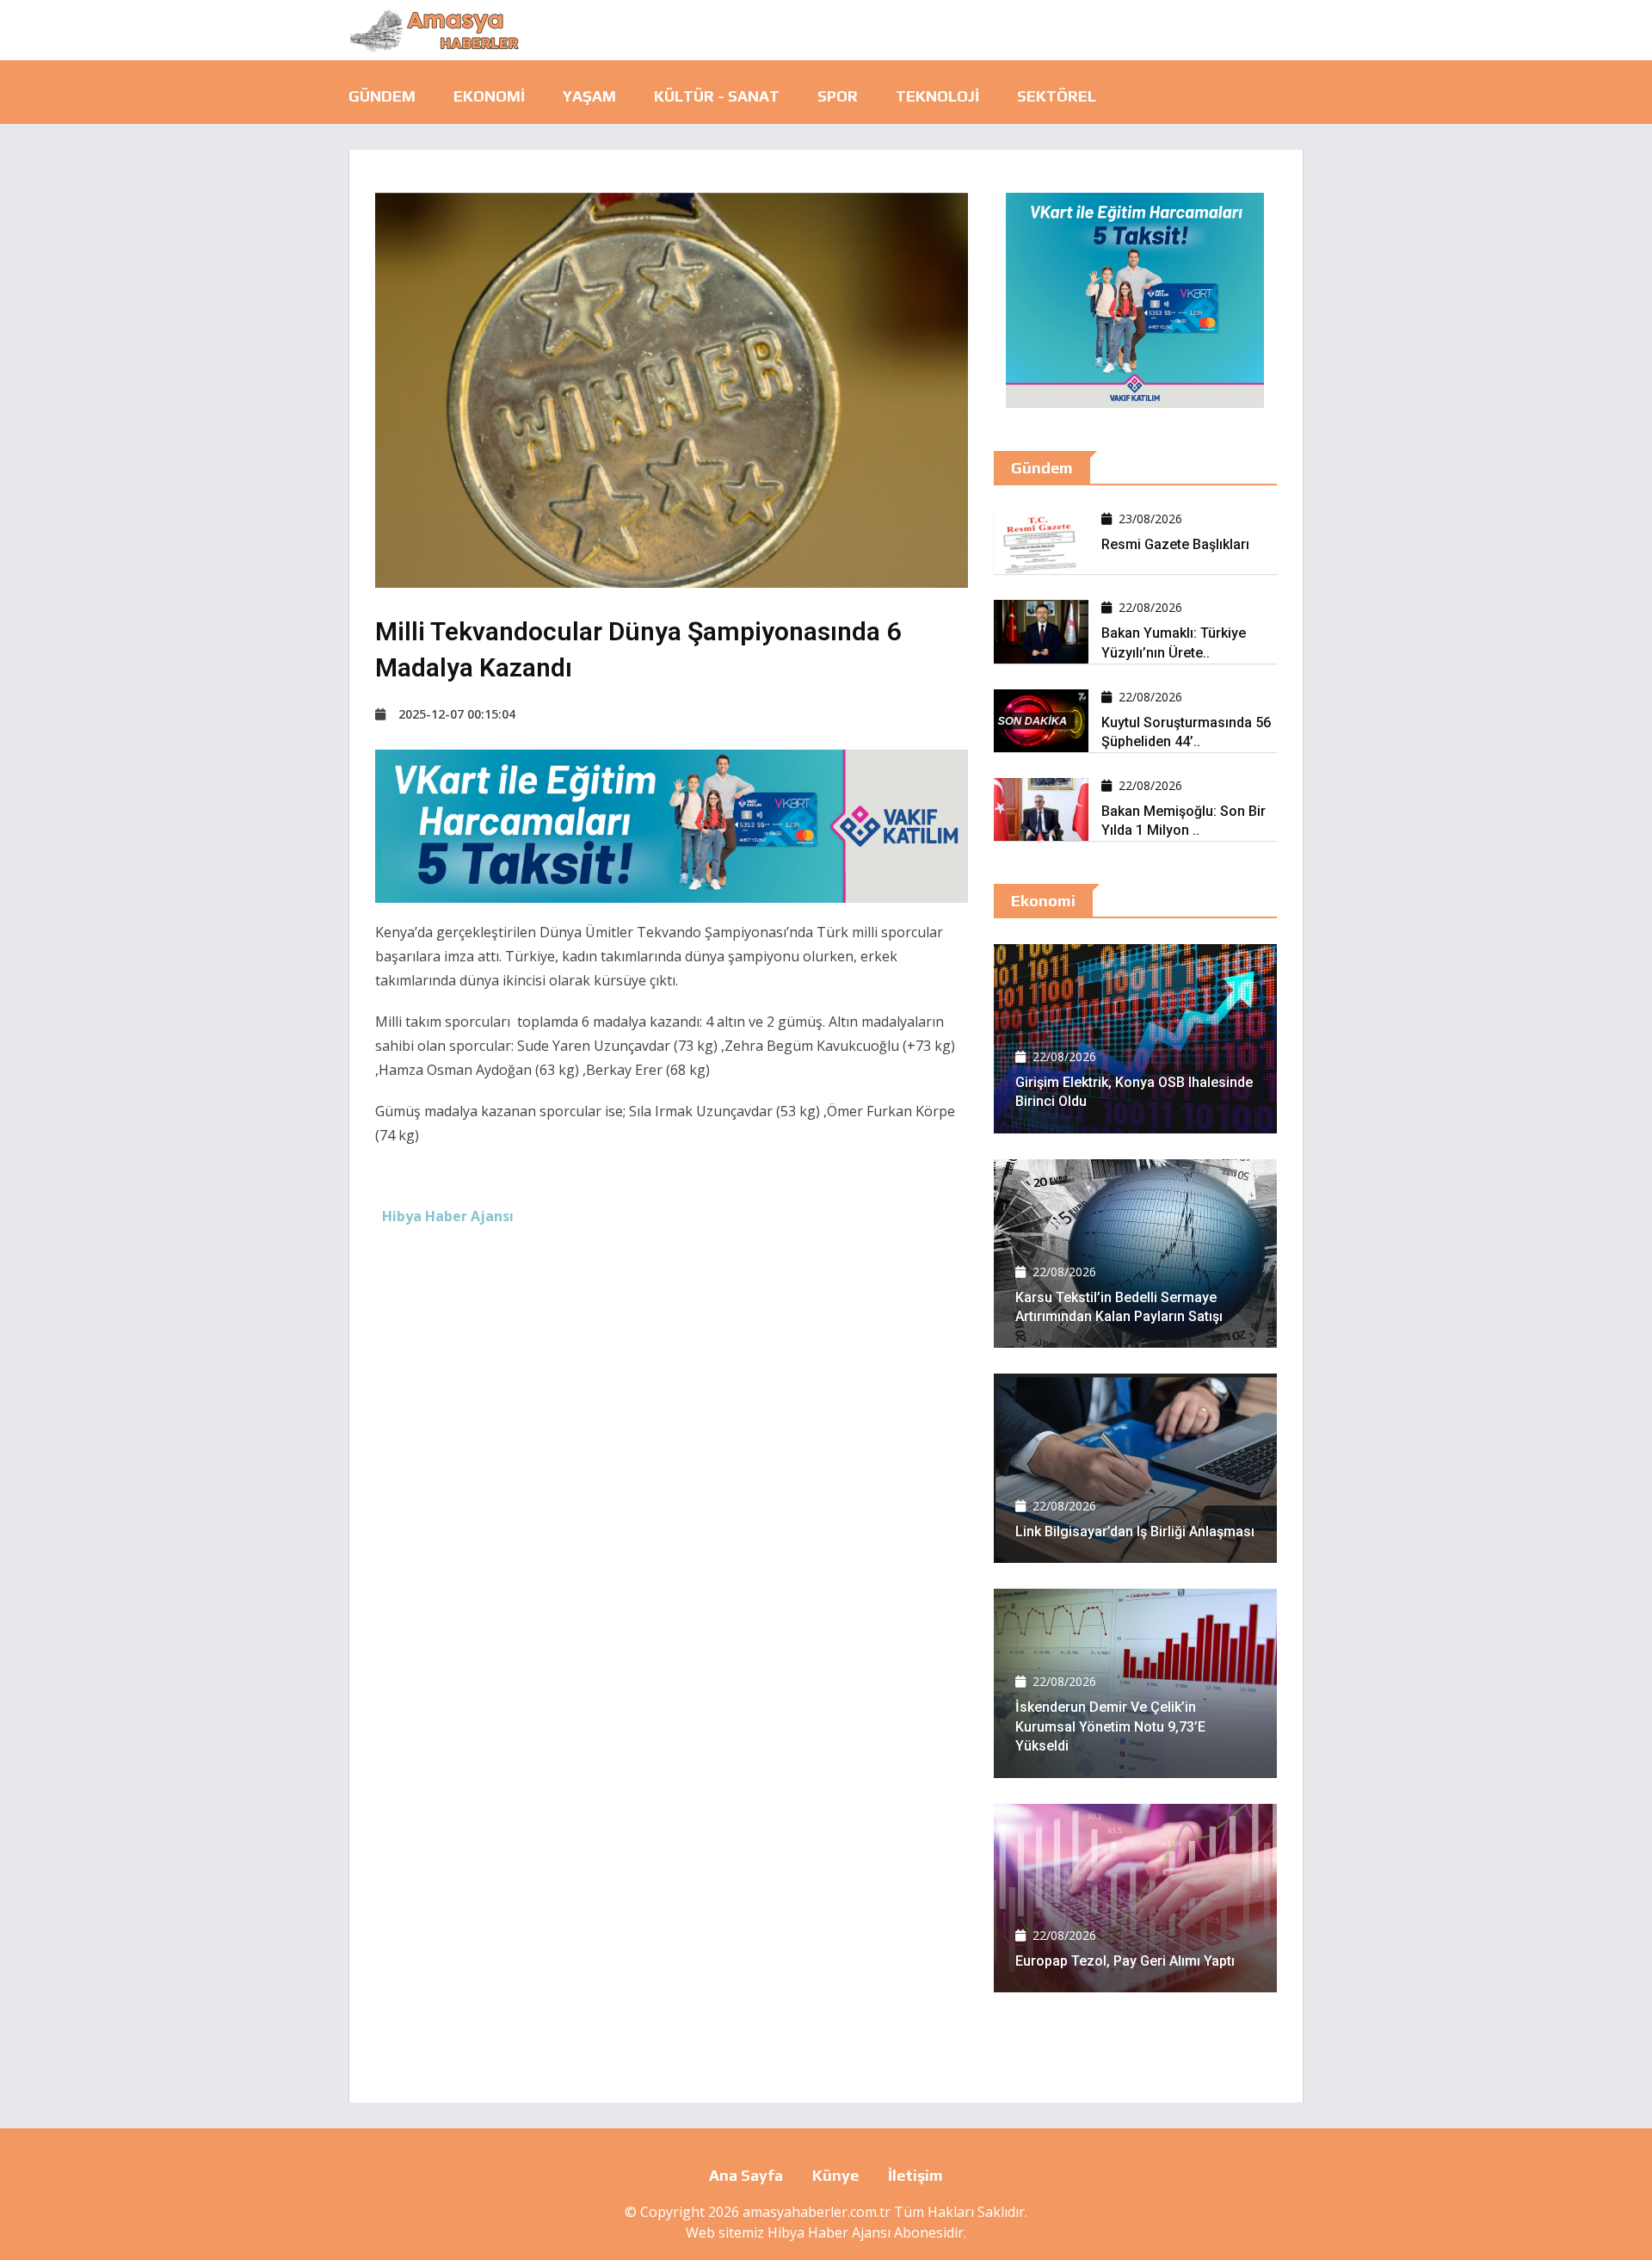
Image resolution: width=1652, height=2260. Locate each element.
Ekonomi (489, 96)
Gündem (382, 96)
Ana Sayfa (746, 2175)
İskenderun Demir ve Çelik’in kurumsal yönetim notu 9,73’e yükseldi (1110, 1726)
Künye (835, 2175)
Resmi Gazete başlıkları (1175, 544)
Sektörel (1057, 96)
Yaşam (589, 96)
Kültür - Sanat (717, 96)
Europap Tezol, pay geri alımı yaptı (1125, 1961)
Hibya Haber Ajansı (829, 2232)
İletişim (915, 2175)
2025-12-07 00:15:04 (457, 714)
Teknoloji (937, 96)
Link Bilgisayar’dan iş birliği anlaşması (1135, 1531)
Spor (838, 96)
